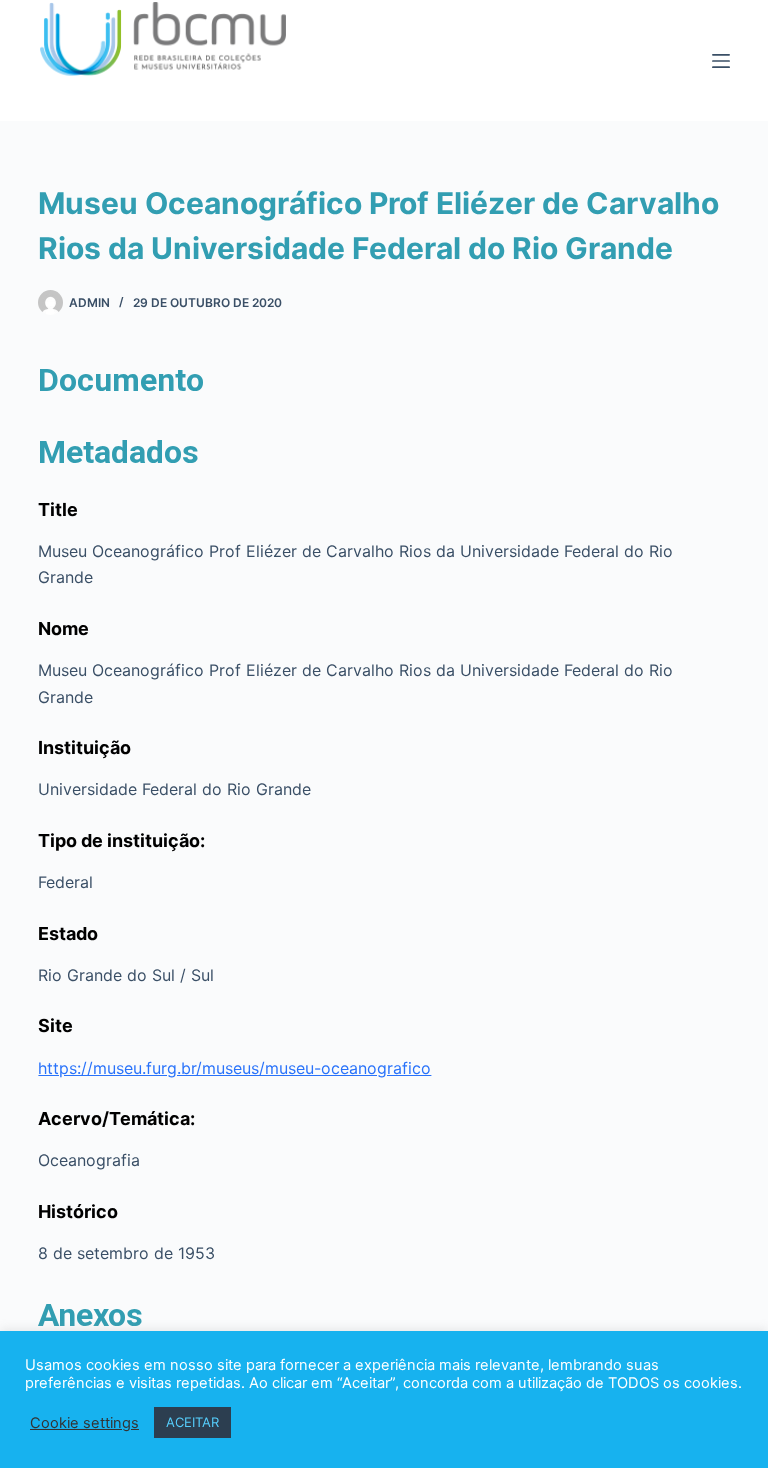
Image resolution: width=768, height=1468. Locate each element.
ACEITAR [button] (192, 1422)
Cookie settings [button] (84, 1423)
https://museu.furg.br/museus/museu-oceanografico (234, 1068)
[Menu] (721, 61)
